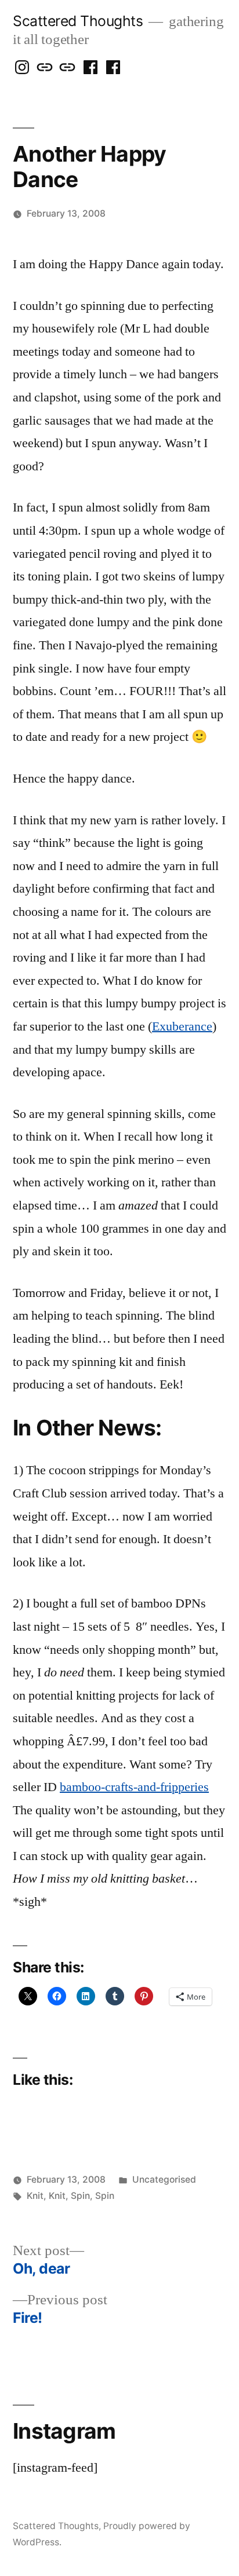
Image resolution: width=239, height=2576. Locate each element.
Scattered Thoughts (78, 21)
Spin (80, 2196)
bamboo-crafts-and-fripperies (134, 1787)
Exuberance (182, 1026)
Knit (35, 2196)
